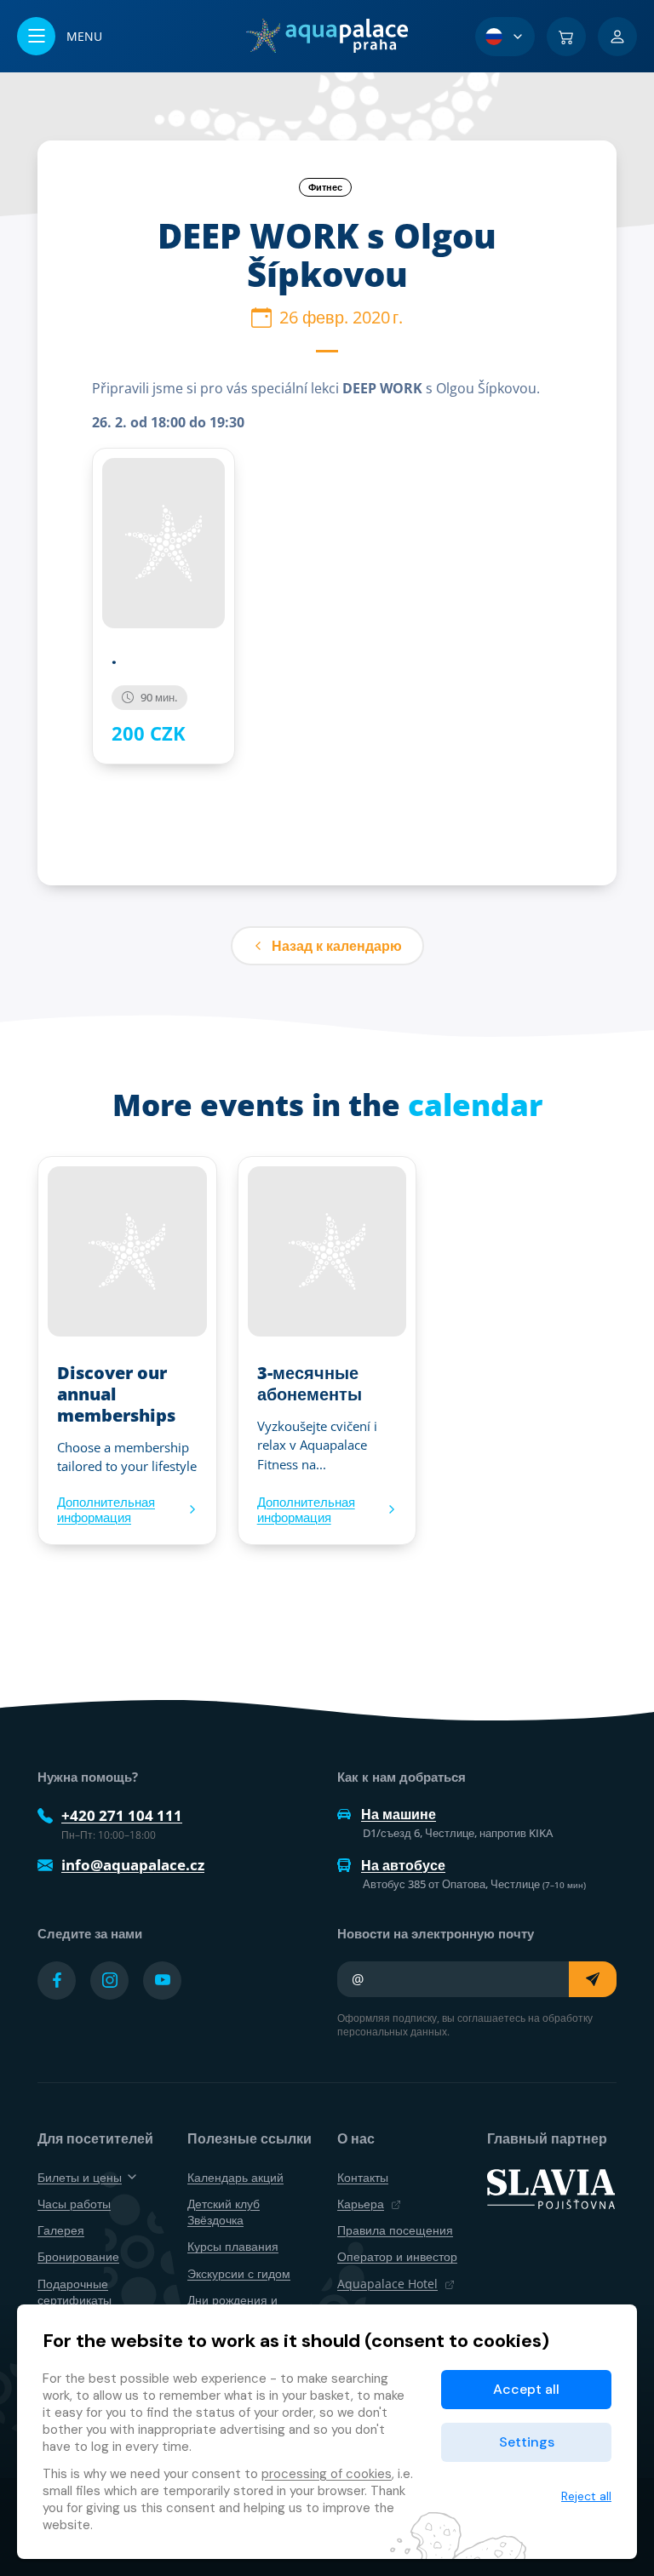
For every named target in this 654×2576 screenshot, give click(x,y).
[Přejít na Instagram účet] (109, 1981)
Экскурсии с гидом (239, 2273)
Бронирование (78, 2256)
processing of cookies (327, 2474)
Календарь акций (235, 2177)
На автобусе (403, 1865)
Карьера (361, 2204)
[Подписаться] (593, 1979)
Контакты (363, 2177)
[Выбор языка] (505, 37)
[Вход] (617, 37)
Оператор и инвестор (397, 2256)
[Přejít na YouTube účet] (162, 1981)
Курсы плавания (233, 2246)
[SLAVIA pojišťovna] (551, 2188)
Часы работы (74, 2204)
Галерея (61, 2230)
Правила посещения (395, 2230)
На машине (399, 1814)
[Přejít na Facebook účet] (57, 1981)
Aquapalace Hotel (387, 2284)
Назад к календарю (337, 946)
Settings (527, 2442)
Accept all (526, 2389)
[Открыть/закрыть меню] (60, 36)
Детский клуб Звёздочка (224, 2212)
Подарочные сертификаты (75, 2292)
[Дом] (327, 36)
